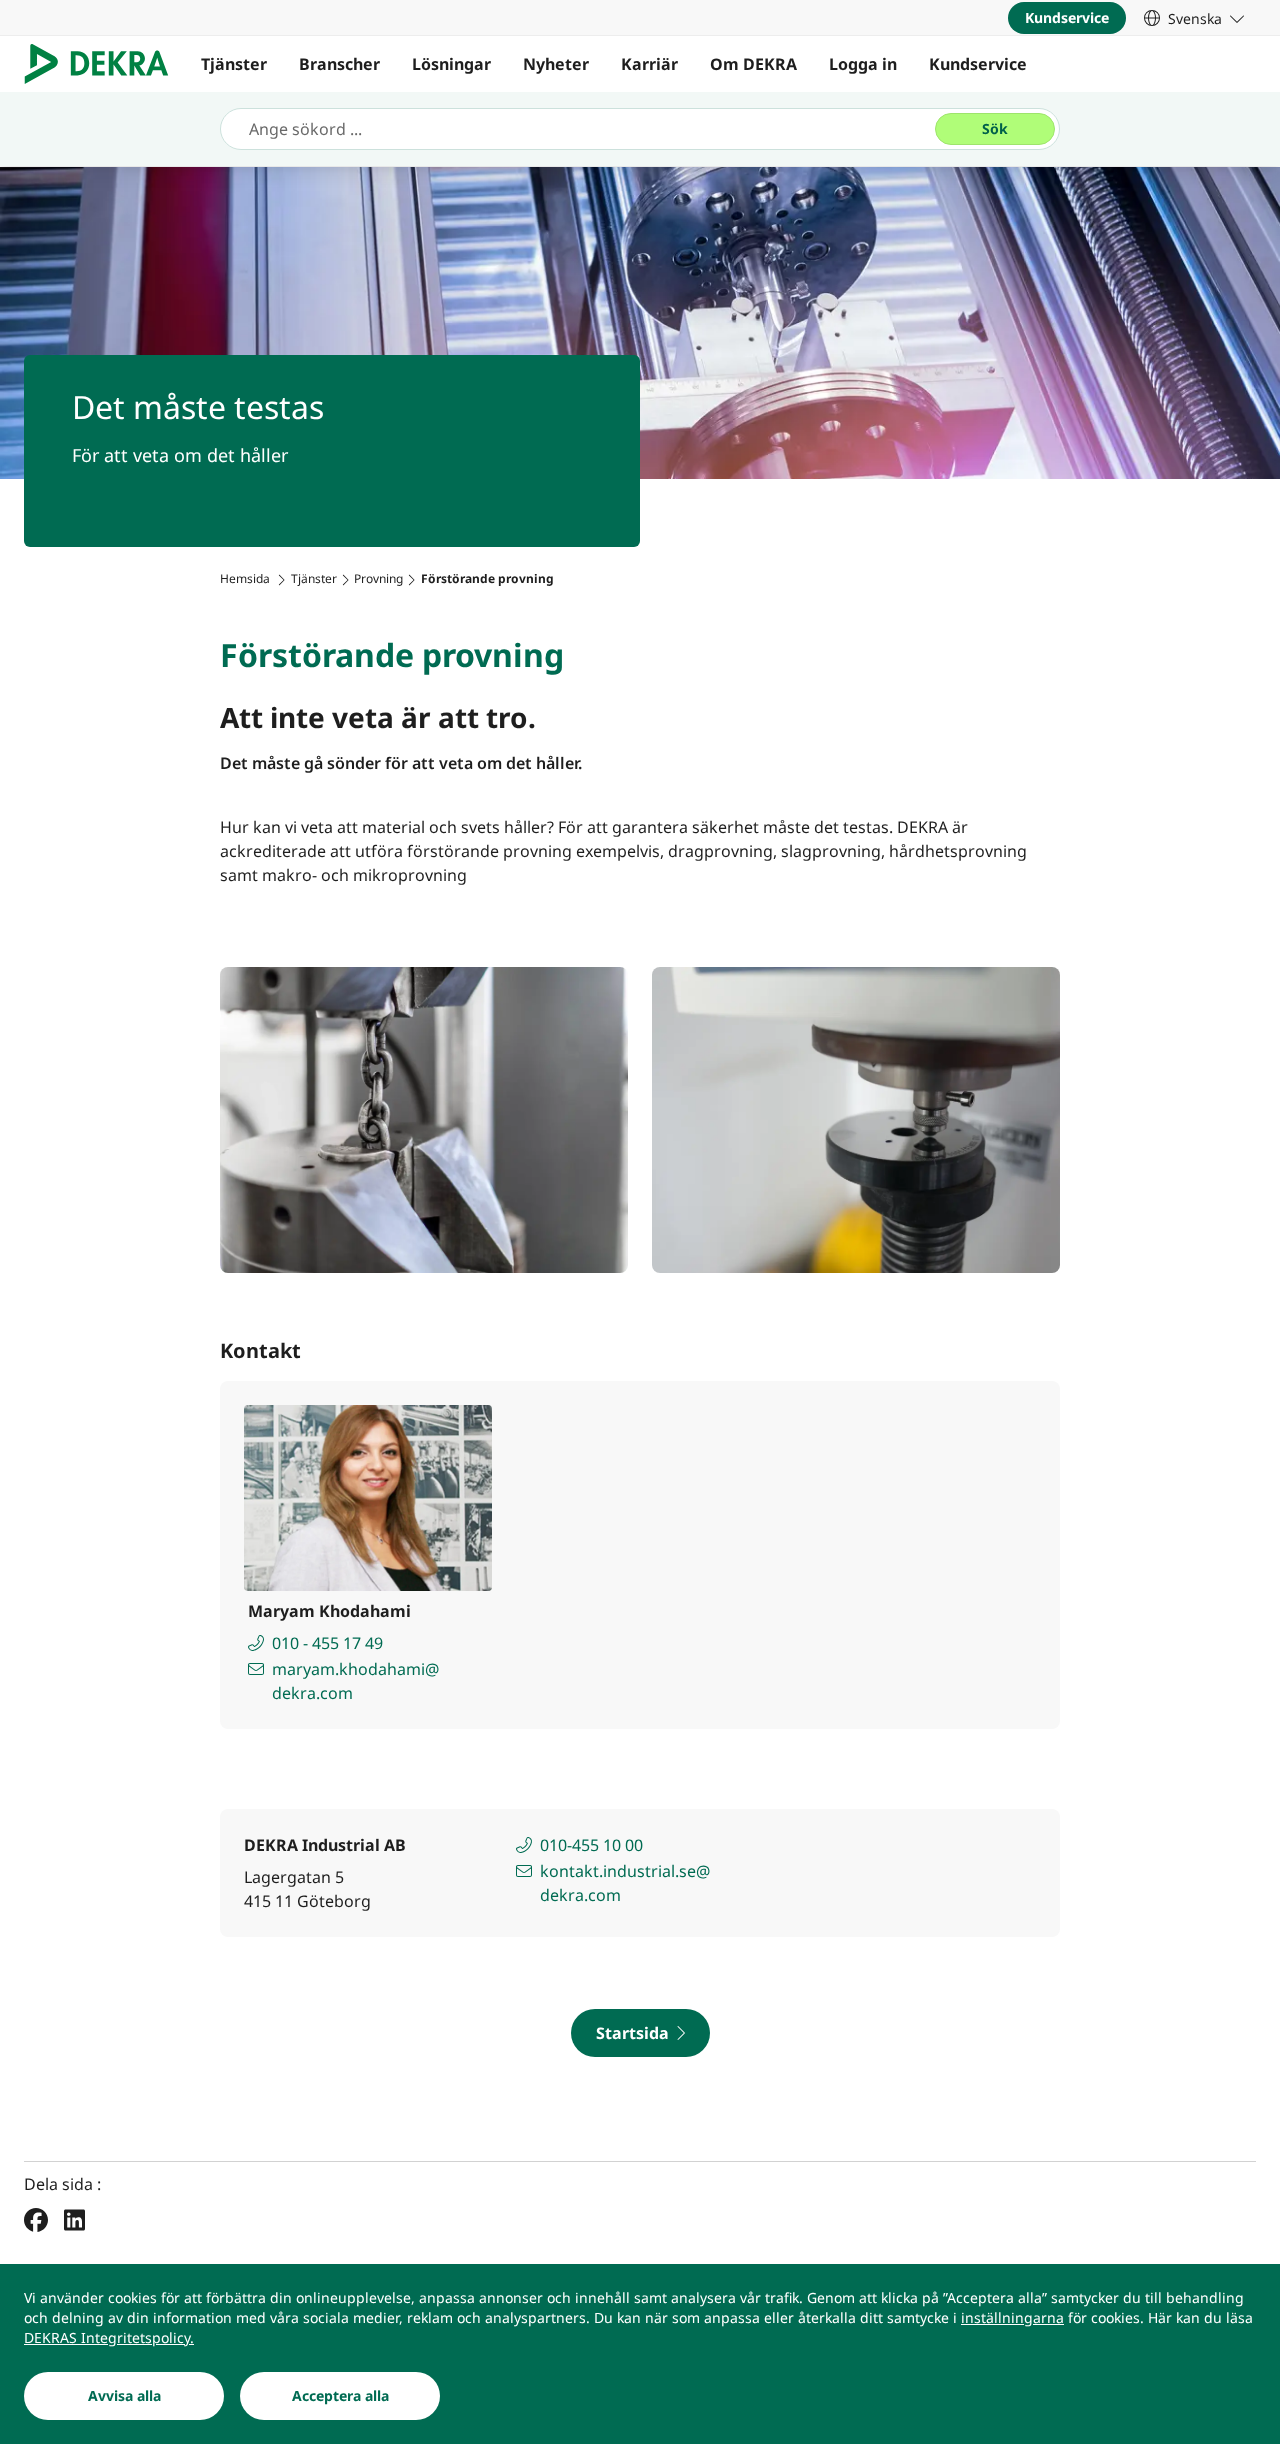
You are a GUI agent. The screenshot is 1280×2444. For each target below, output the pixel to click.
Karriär (649, 64)
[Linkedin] (74, 2219)
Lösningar (451, 64)
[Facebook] (36, 2219)
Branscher (339, 64)
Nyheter (556, 64)
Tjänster (234, 64)
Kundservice (978, 64)
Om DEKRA (753, 64)
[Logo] (104, 64)
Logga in (863, 64)
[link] (1194, 18)
